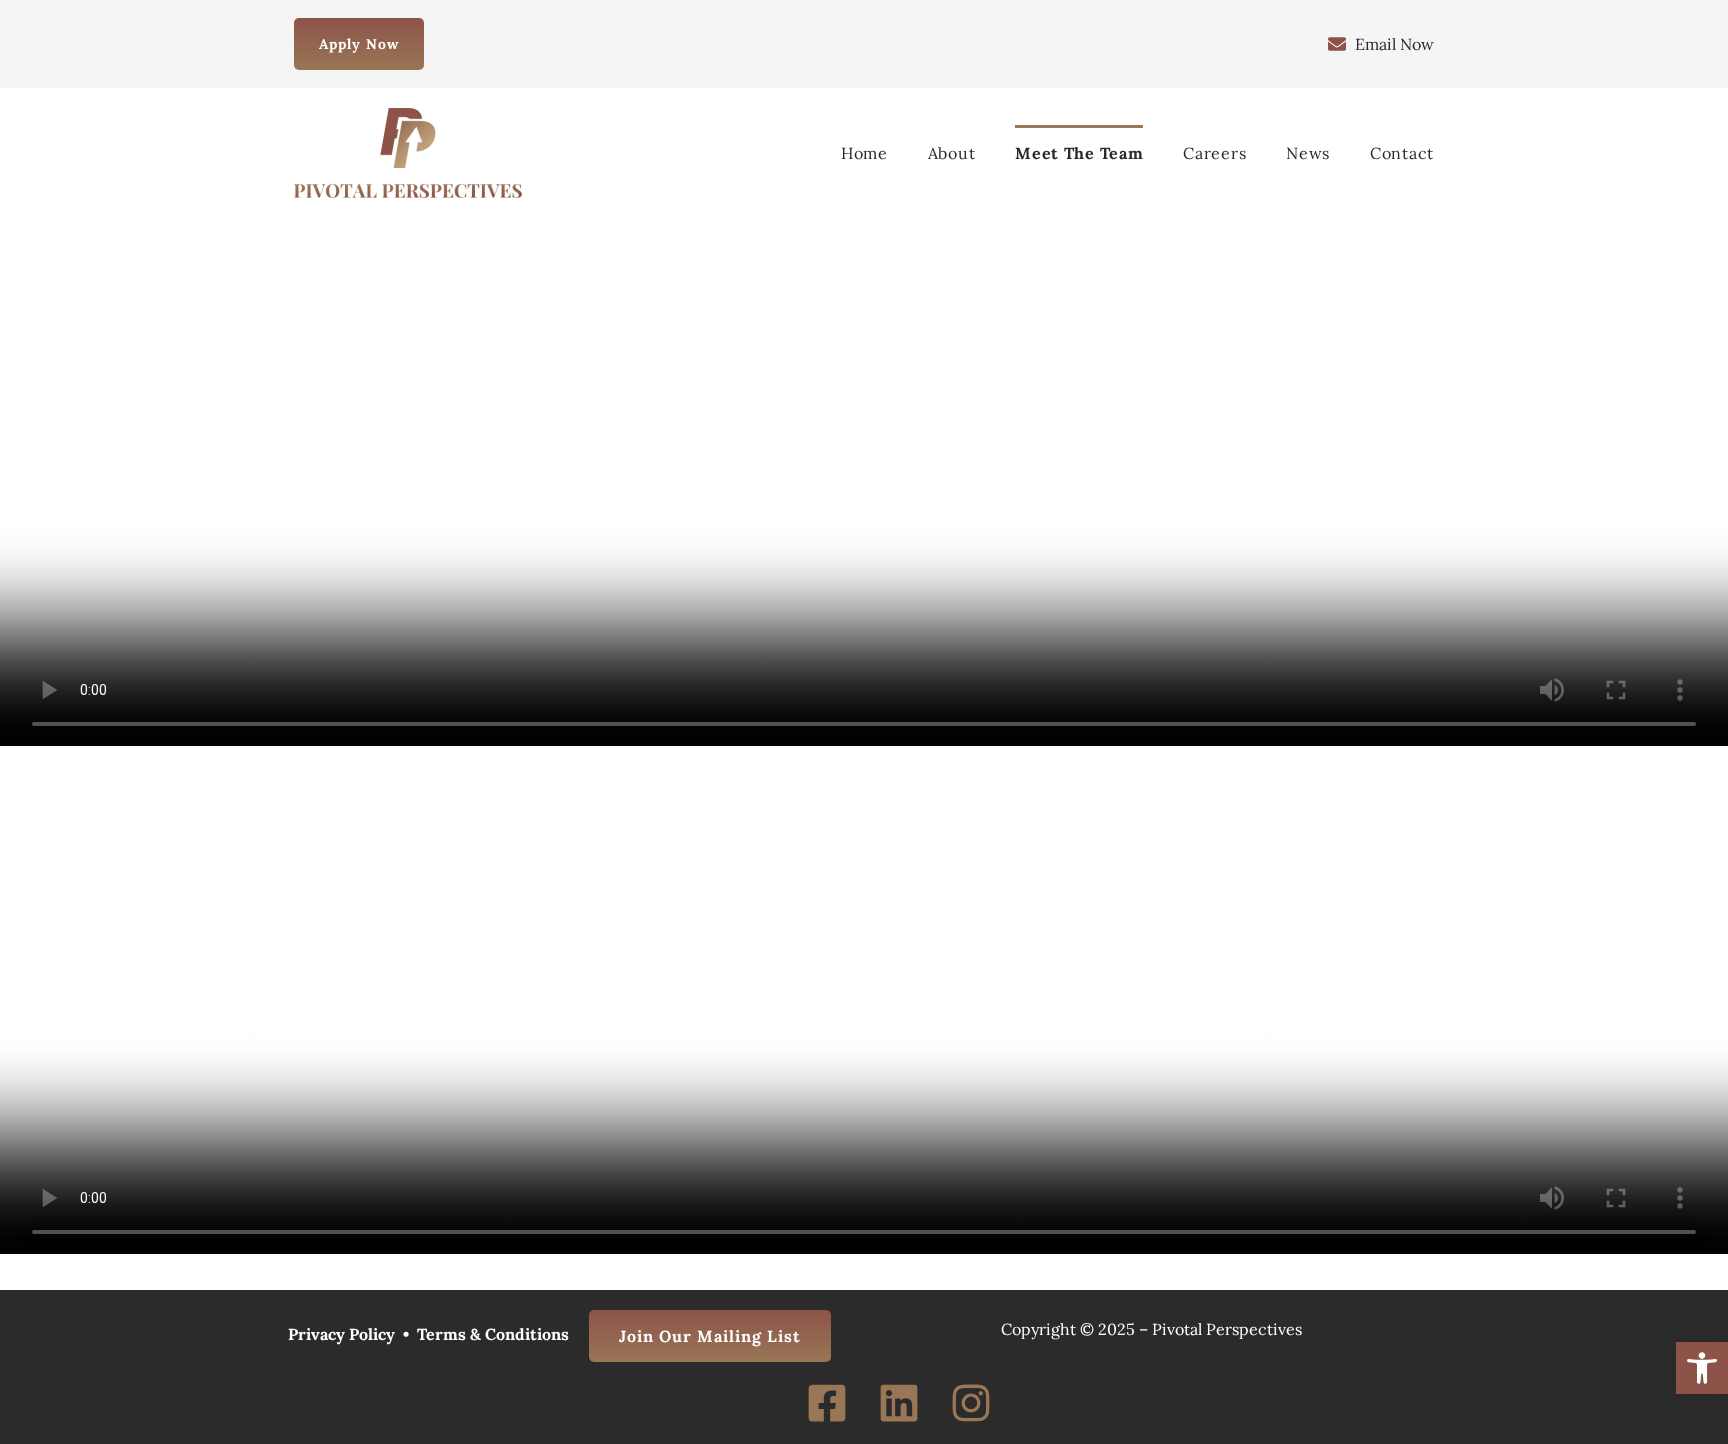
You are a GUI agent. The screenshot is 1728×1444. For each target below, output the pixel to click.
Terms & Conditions (493, 1334)
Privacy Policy (341, 1334)
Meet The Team (1079, 153)
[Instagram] (971, 1403)
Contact (1402, 153)
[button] (1702, 1368)
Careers (1214, 153)
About (952, 153)
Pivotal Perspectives (1227, 1329)
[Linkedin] (899, 1403)
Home (864, 153)
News (1308, 153)
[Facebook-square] (827, 1403)
